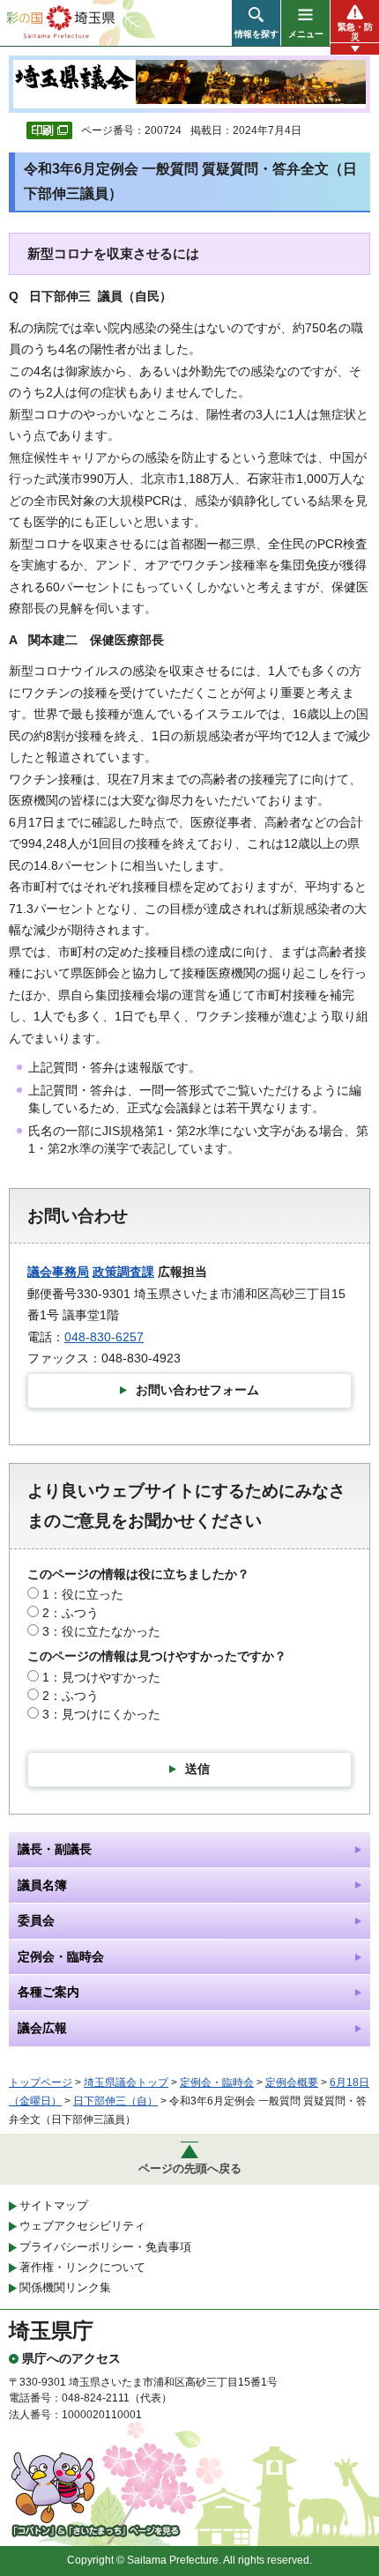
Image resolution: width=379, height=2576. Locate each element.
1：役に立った (83, 1594)
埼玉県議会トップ (126, 2082)
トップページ (41, 2082)
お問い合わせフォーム (197, 1390)
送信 (197, 1769)
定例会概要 (292, 2082)
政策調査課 (123, 1272)
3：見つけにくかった (101, 1714)
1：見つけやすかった (101, 1677)
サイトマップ (54, 2205)
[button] (256, 23)
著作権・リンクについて (82, 2267)
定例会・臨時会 (217, 2082)
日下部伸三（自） (115, 2101)
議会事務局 (58, 1272)
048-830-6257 (104, 1337)
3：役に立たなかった (101, 1631)
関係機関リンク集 (65, 2287)
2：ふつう (71, 1613)
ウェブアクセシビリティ (82, 2226)
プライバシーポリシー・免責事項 (105, 2247)
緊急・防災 (355, 32)
